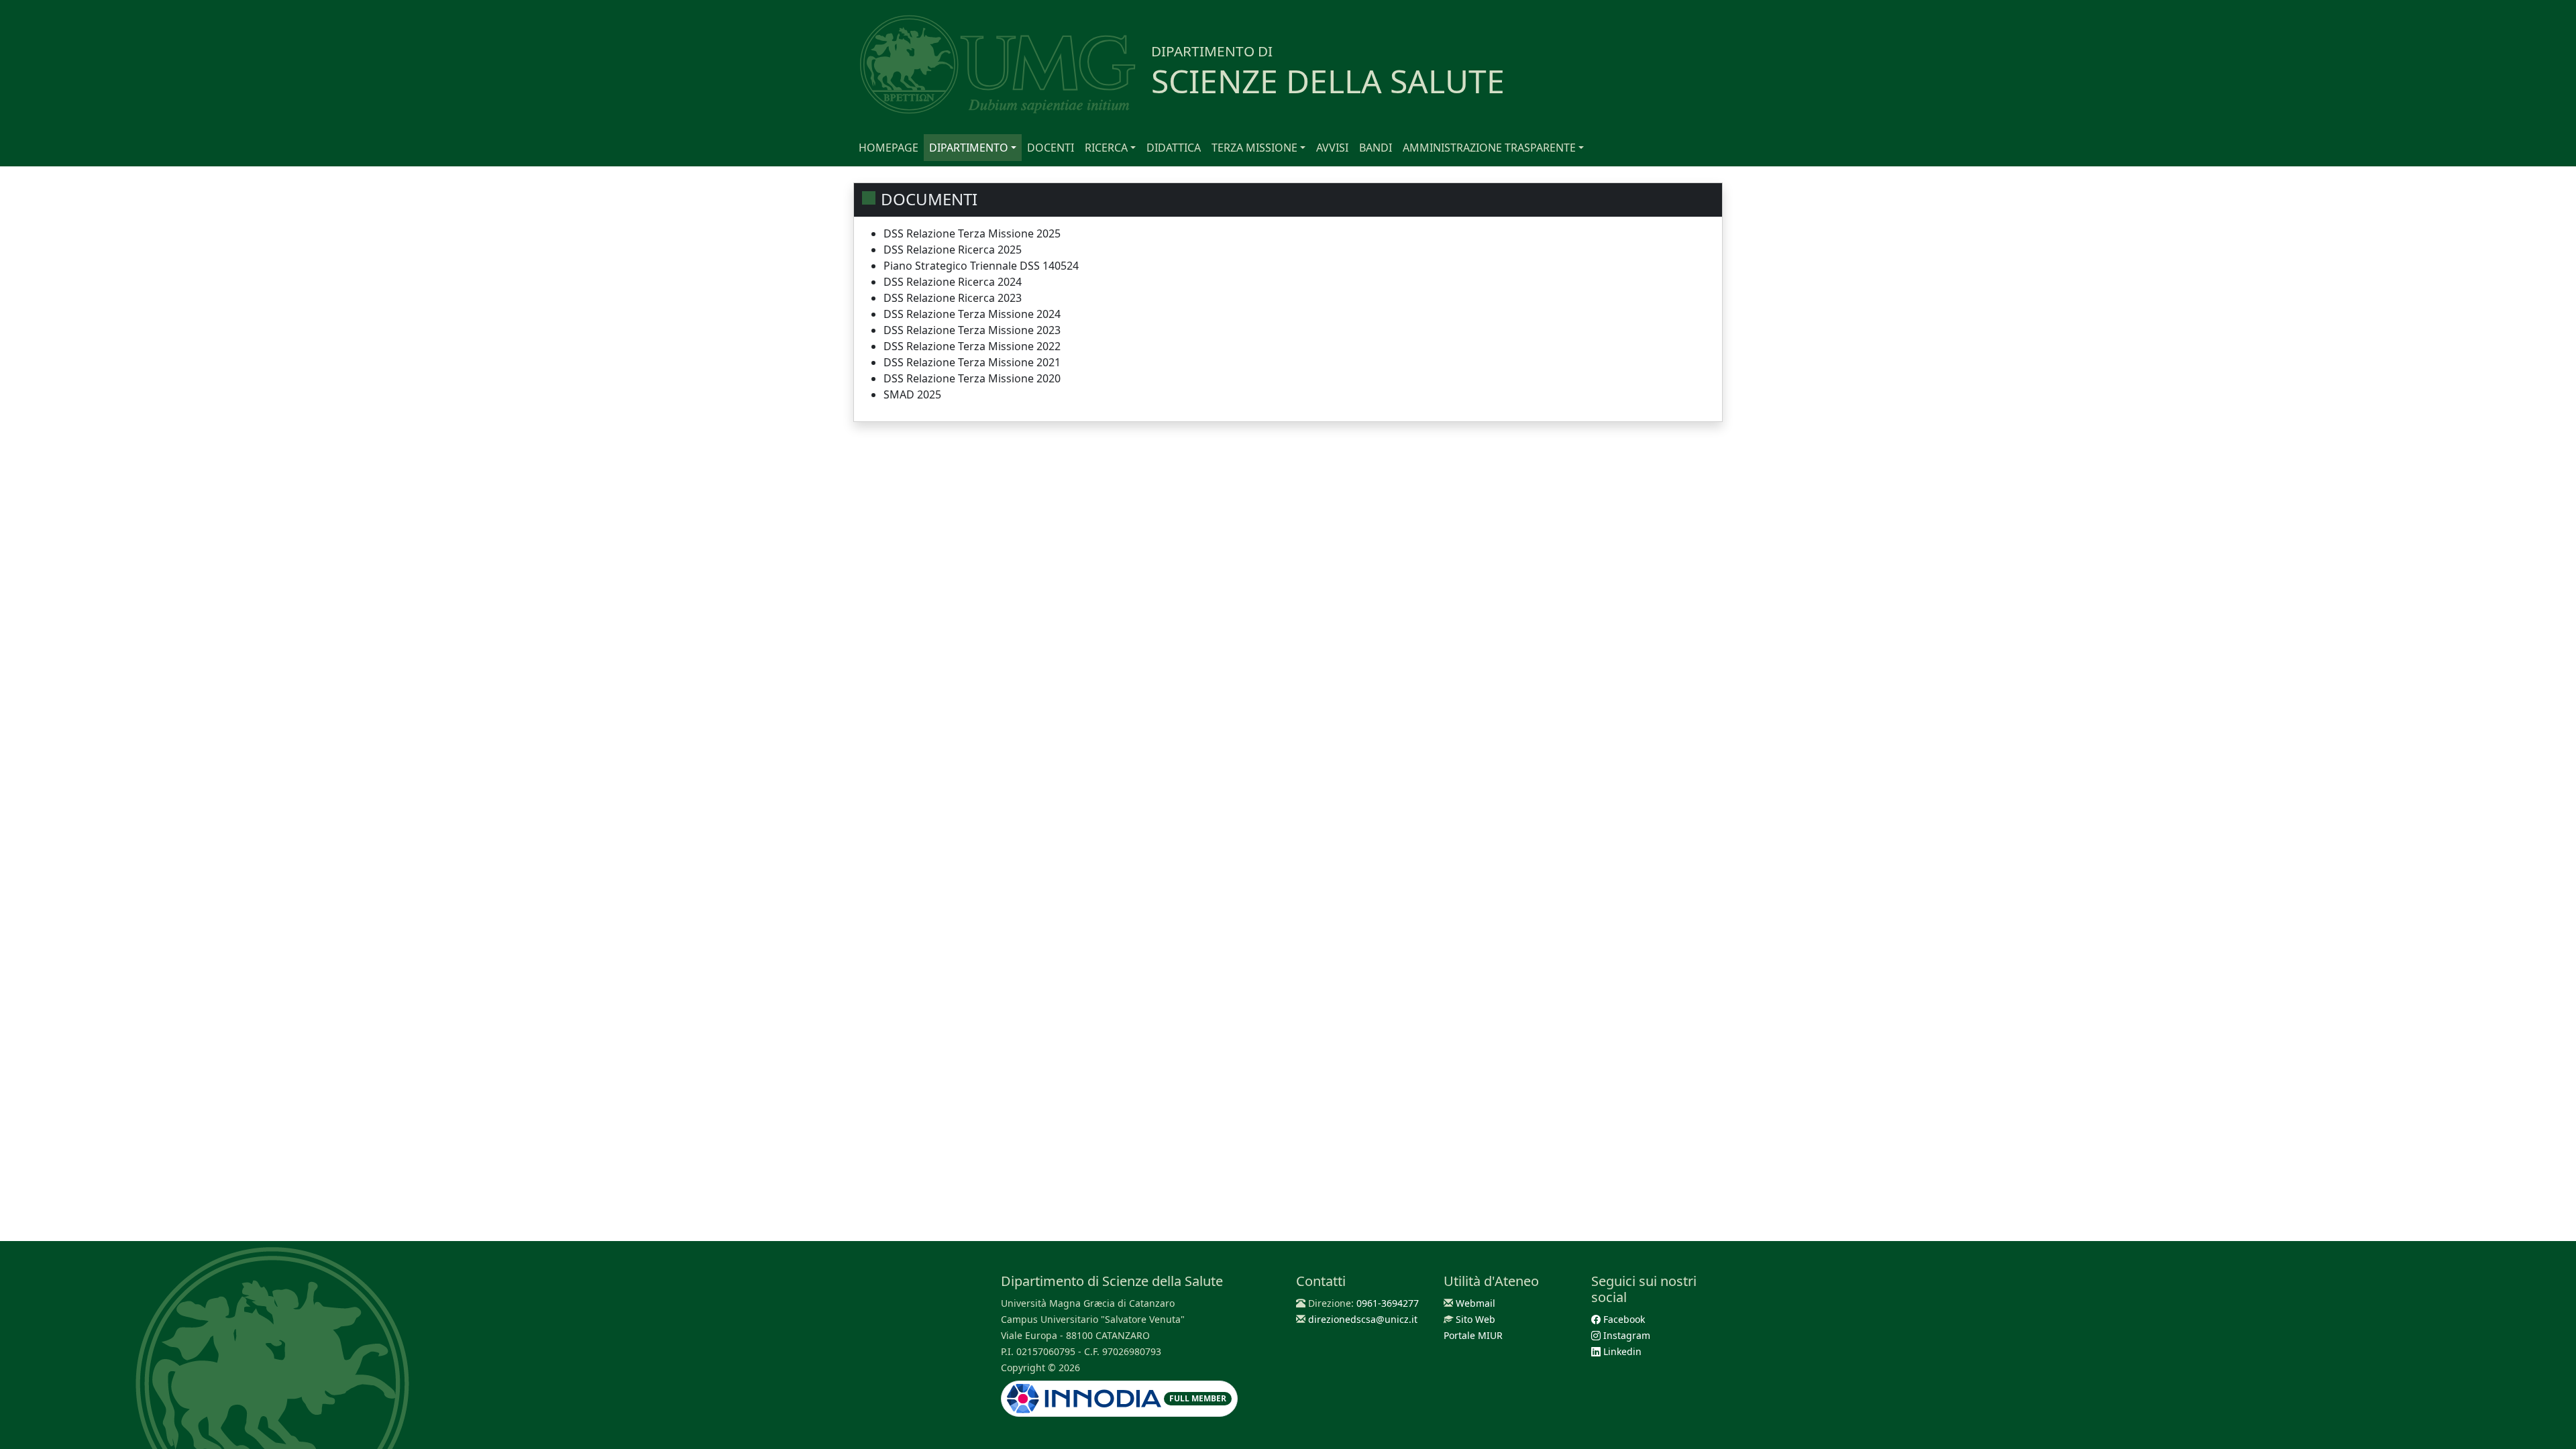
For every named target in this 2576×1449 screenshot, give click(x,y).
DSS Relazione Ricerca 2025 (953, 250)
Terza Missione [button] (1254, 148)
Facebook (1623, 1319)
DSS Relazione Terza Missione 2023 (972, 330)
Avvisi (1332, 148)
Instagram (1625, 1335)
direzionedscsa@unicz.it (1363, 1319)
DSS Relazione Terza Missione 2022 (972, 346)
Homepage (889, 148)
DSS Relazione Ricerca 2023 (953, 298)
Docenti (1051, 148)
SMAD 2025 (912, 394)
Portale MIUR (1473, 1335)
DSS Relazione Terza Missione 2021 (972, 362)
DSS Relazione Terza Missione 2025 (972, 233)
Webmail (1475, 1303)
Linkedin (1621, 1351)
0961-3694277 (1388, 1303)
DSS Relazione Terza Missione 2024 (972, 314)
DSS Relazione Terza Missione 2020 (972, 378)
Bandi (1376, 148)
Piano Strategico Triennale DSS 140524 (981, 266)
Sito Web (1475, 1319)
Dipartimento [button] (969, 148)
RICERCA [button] (1106, 148)
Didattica (1174, 148)
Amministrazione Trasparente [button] (1489, 148)
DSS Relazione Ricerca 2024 (953, 282)
